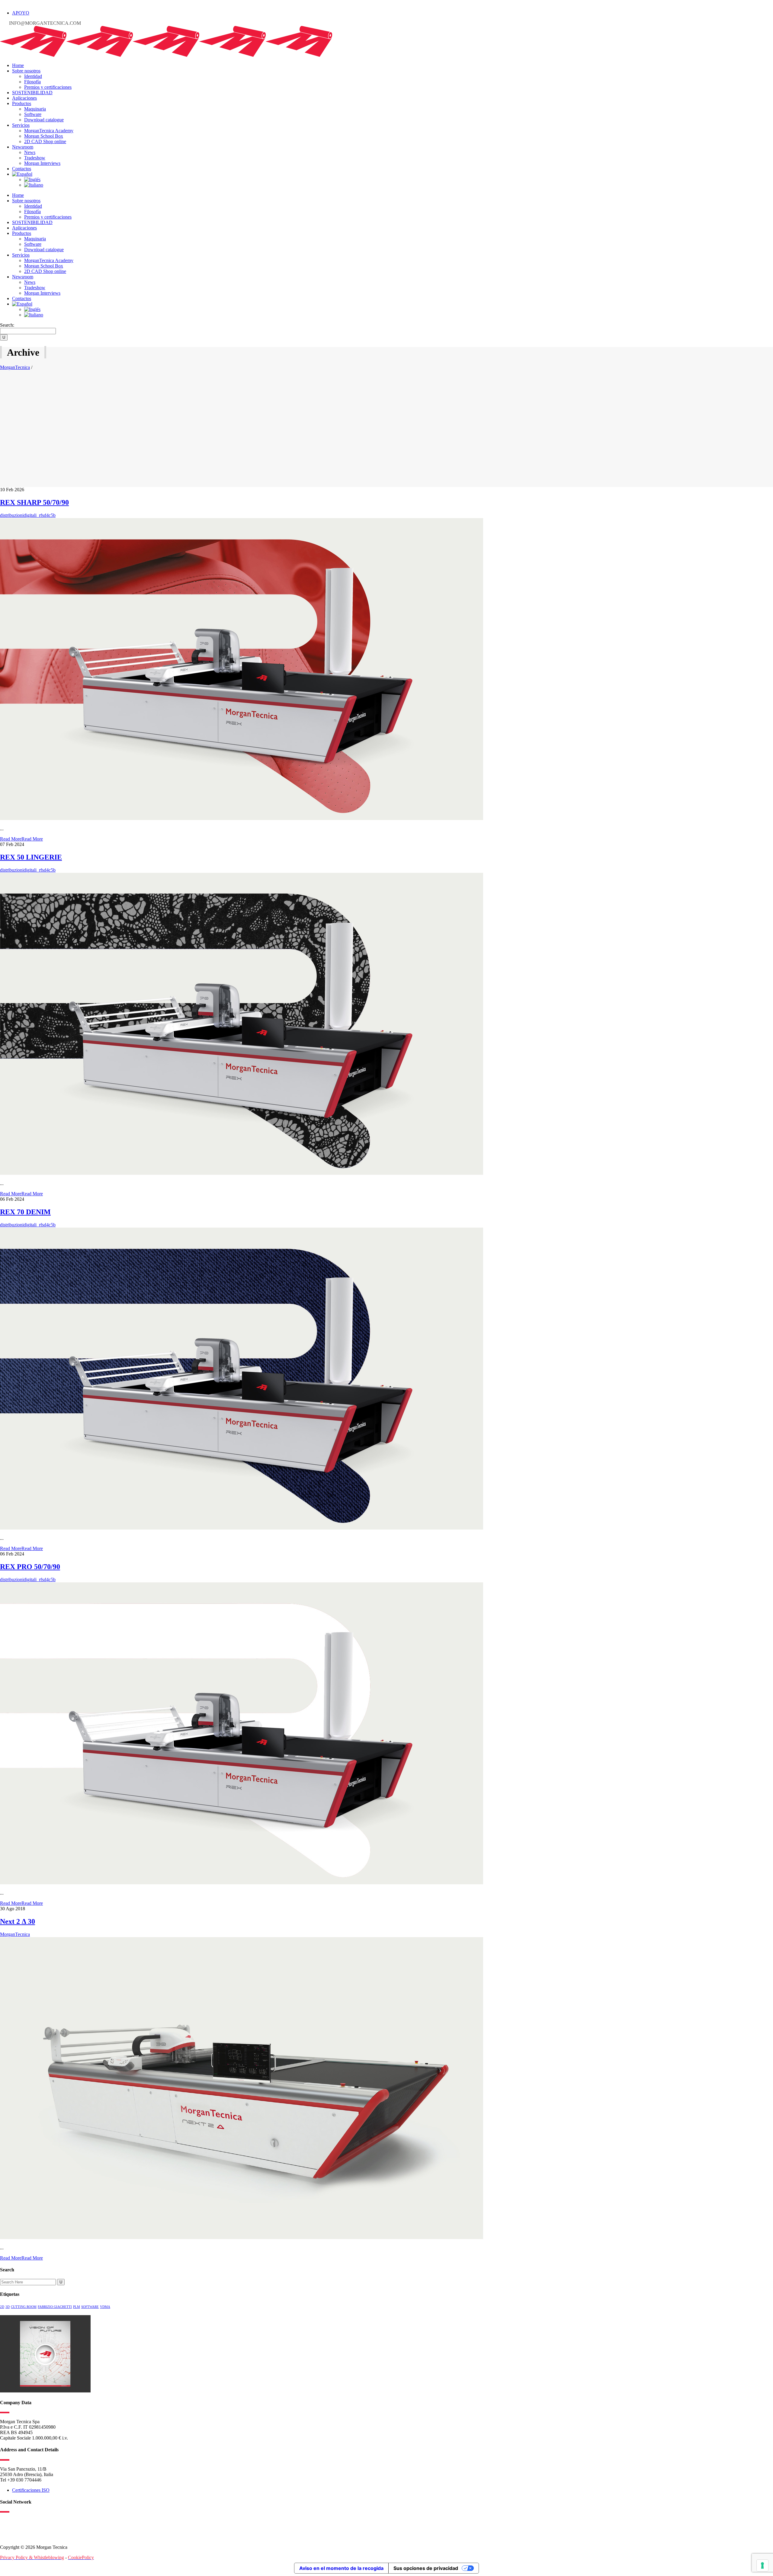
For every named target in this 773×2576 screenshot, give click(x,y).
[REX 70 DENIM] (242, 1528)
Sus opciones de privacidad (426, 2568)
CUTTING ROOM (24, 2307)
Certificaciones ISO (31, 2490)
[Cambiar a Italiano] (34, 185)
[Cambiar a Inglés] (32, 179)
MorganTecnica (15, 367)
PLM (77, 2307)
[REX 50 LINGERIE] (242, 1173)
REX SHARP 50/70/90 (34, 502)
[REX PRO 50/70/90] (242, 1883)
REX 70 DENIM (25, 1212)
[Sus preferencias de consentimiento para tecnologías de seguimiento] (762, 2565)
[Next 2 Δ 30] (242, 2237)
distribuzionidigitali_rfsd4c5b (28, 515)
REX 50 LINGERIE (31, 857)
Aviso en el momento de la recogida (341, 2568)
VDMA (105, 2307)
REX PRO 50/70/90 (30, 1567)
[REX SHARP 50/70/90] (242, 818)
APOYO (21, 13)
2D (2, 2307)
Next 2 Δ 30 (18, 1921)
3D (8, 2307)
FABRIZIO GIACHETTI (55, 2307)
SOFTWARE (90, 2307)
